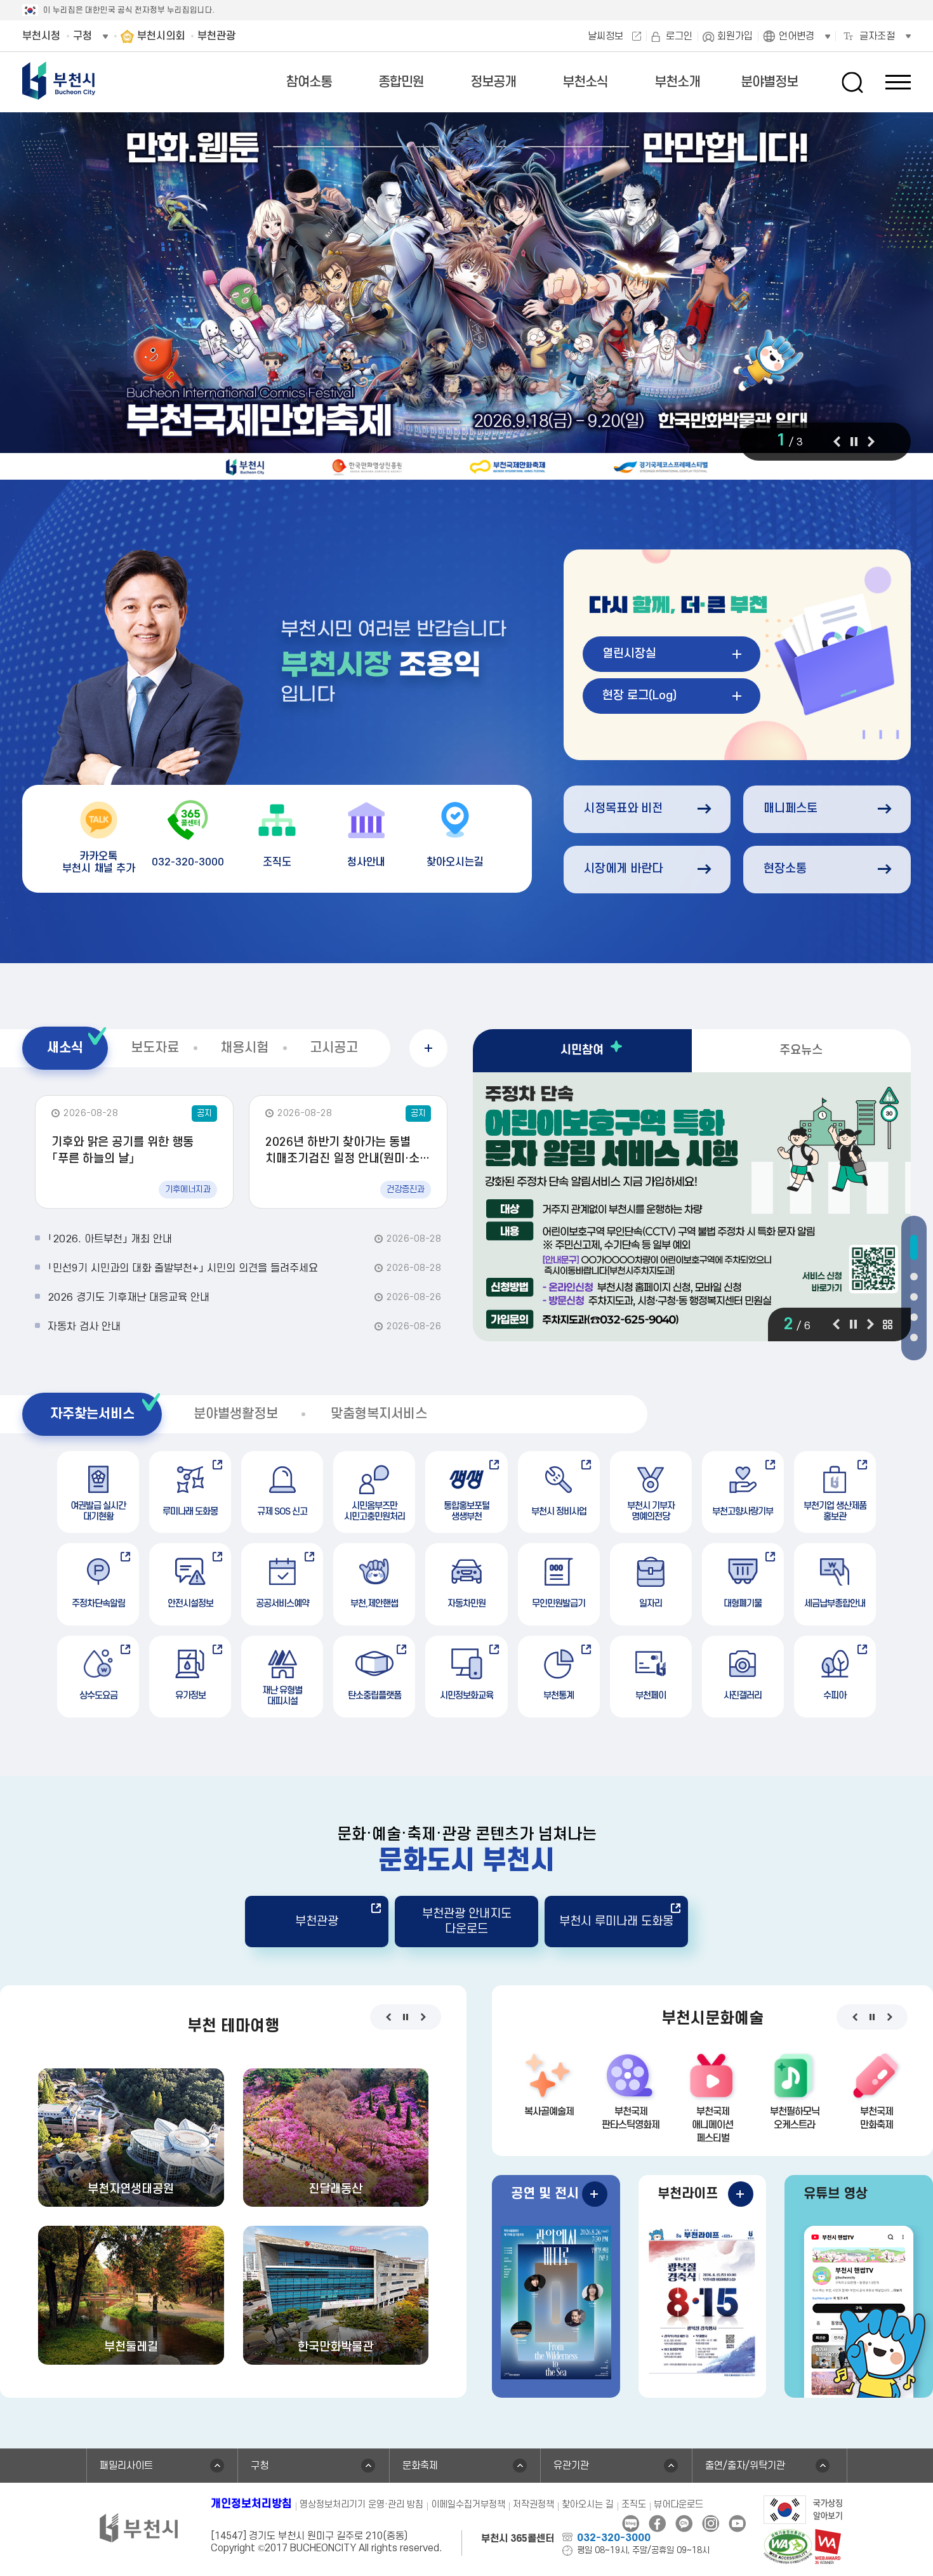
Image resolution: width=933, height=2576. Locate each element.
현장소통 (785, 869)
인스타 (711, 2524)
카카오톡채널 (684, 2524)
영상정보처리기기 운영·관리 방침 (361, 2505)
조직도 (634, 2505)
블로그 (631, 2524)
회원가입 (735, 36)
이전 (837, 442)
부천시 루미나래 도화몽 (616, 1922)
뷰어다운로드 (678, 2505)
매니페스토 (791, 809)
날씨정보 (605, 36)
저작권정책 (533, 2505)
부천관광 (317, 1922)
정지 (854, 442)
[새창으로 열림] (466, 297)
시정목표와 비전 (623, 809)
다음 (871, 442)
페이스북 (657, 2524)
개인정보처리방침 (251, 2504)
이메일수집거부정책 (468, 2505)
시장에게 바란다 (623, 869)
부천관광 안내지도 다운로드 (467, 1921)
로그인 (679, 36)
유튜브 (737, 2524)
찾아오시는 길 (588, 2505)
